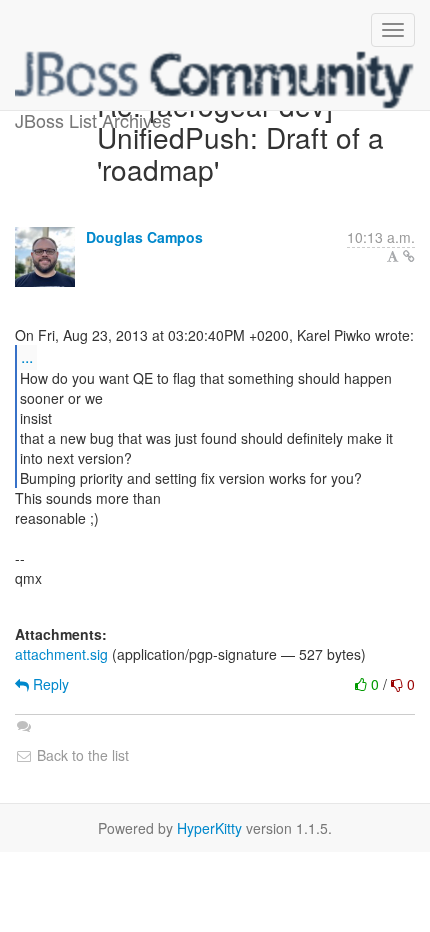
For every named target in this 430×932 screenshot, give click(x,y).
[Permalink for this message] (409, 256)
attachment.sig (61, 654)
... (27, 356)
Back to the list (81, 755)
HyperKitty (209, 828)
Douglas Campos (144, 237)
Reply (49, 684)
